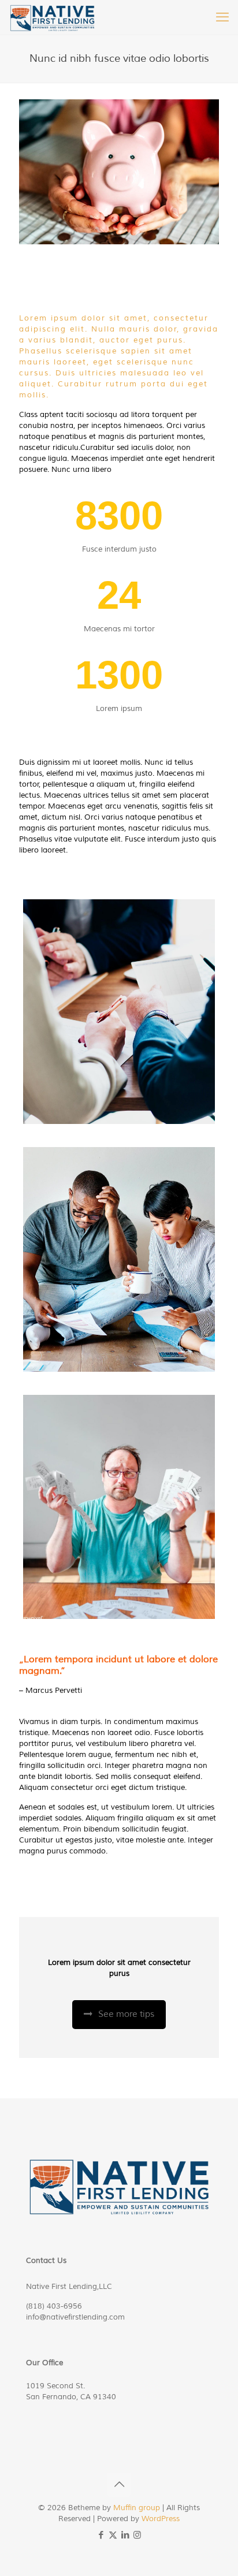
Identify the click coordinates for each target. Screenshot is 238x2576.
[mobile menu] (222, 17)
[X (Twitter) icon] (113, 2535)
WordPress (161, 2519)
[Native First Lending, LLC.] (53, 17)
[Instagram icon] (137, 2535)
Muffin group (137, 2508)
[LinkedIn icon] (125, 2535)
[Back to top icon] (119, 2485)
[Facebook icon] (101, 2535)
